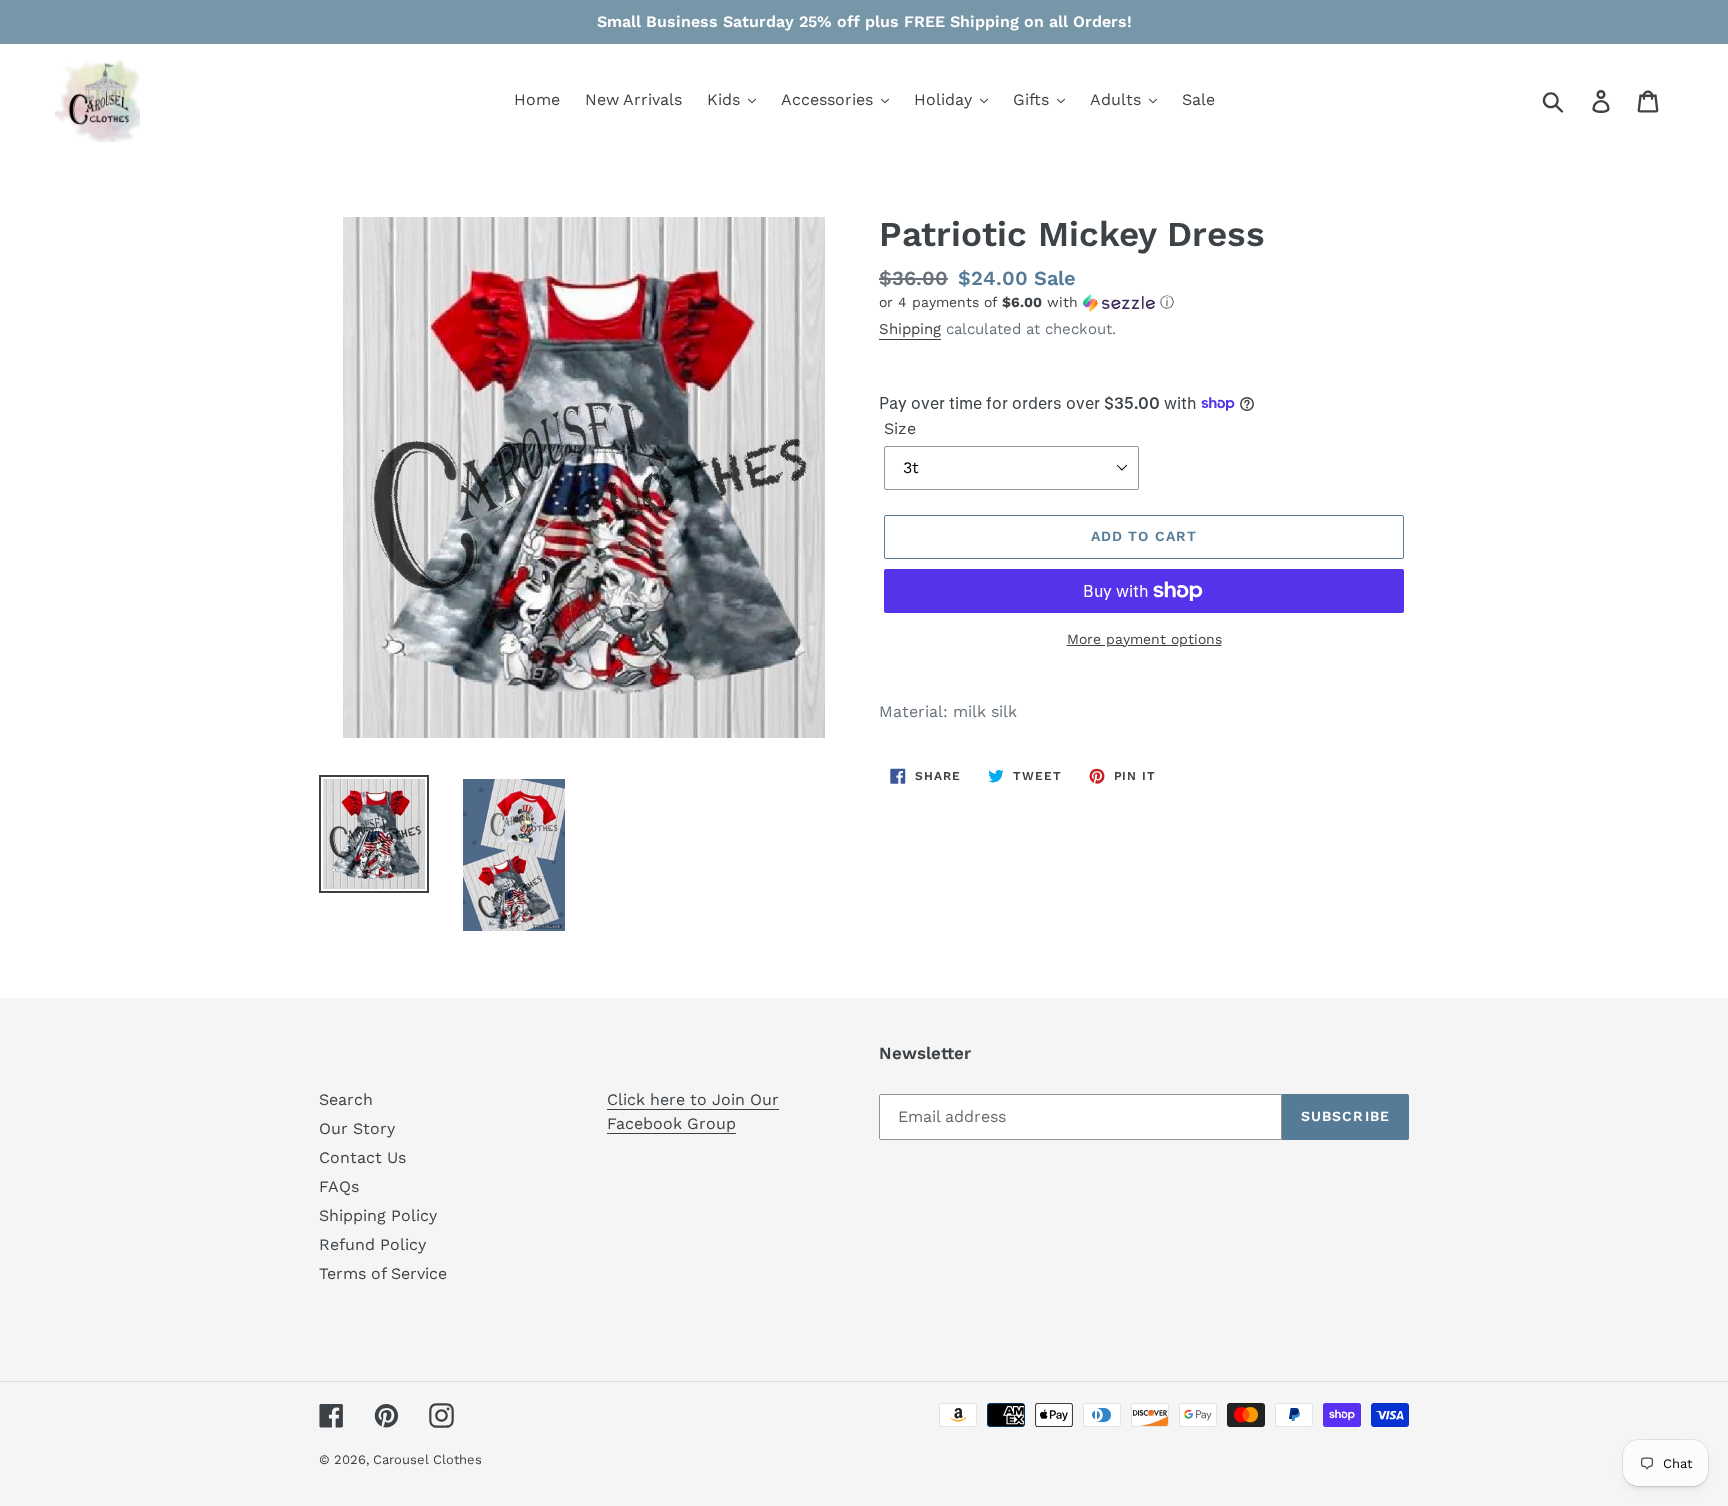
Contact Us (362, 1157)
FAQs (339, 1186)
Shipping (910, 329)
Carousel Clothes (427, 1459)
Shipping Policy (378, 1215)
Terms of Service (383, 1273)
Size (900, 428)
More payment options (1144, 639)
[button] (1144, 302)
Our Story (357, 1128)
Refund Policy (372, 1244)
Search (346, 1099)
